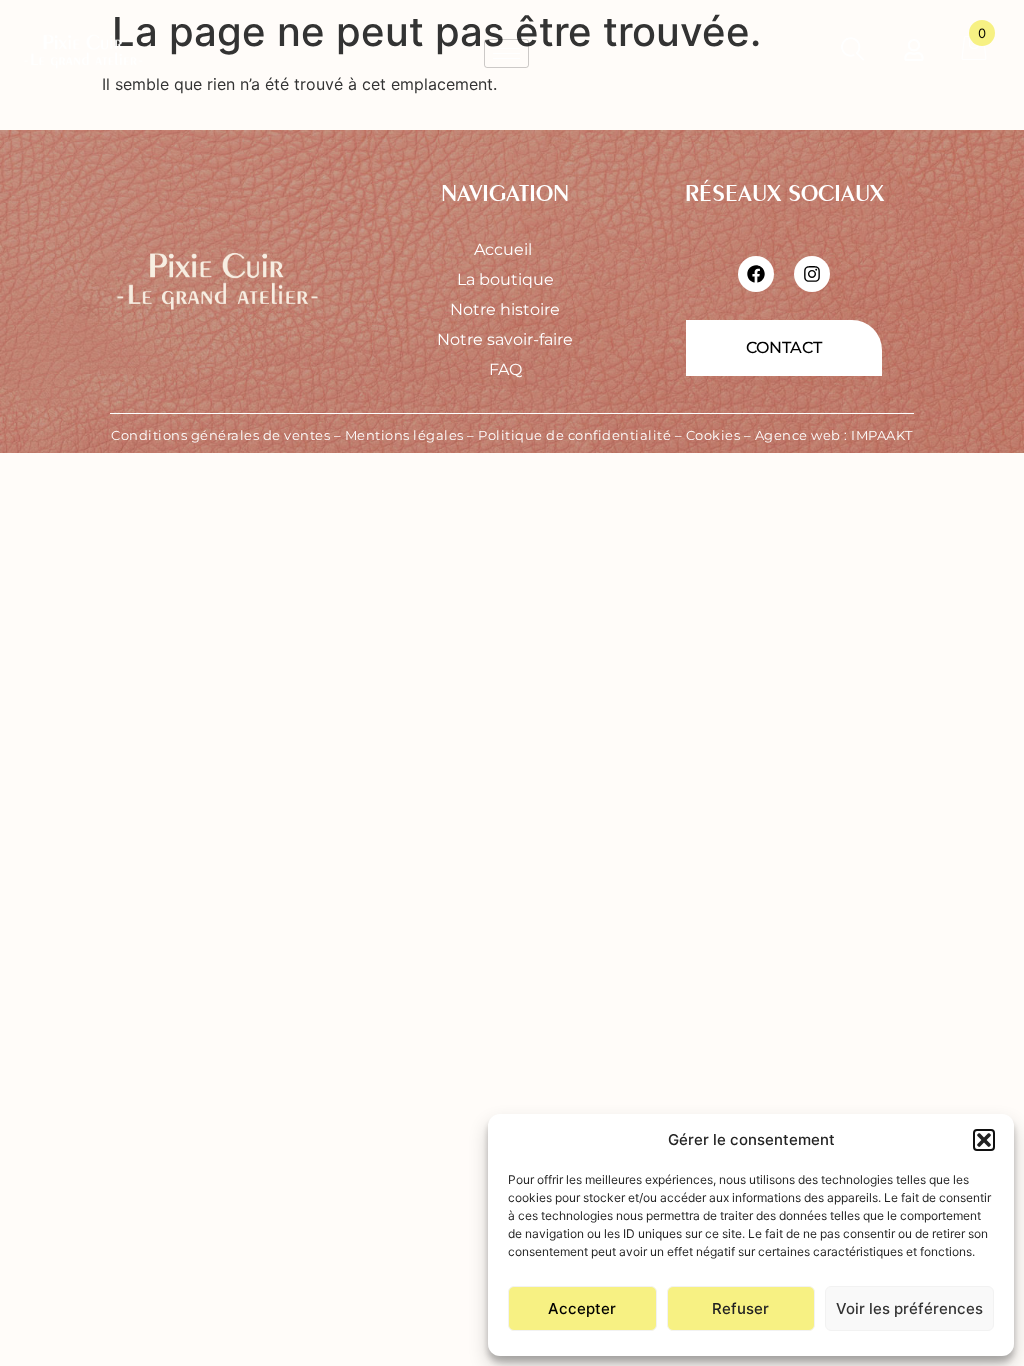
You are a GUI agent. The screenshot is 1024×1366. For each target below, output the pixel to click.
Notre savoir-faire (505, 339)
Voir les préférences (909, 1308)
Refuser (740, 1308)
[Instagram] (812, 274)
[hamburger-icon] (506, 53)
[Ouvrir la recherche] (852, 53)
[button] (984, 1140)
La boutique (505, 279)
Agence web (798, 435)
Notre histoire (505, 309)
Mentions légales (404, 435)
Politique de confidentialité (574, 435)
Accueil (505, 249)
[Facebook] (756, 274)
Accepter (582, 1308)
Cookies (713, 435)
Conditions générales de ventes (220, 435)
